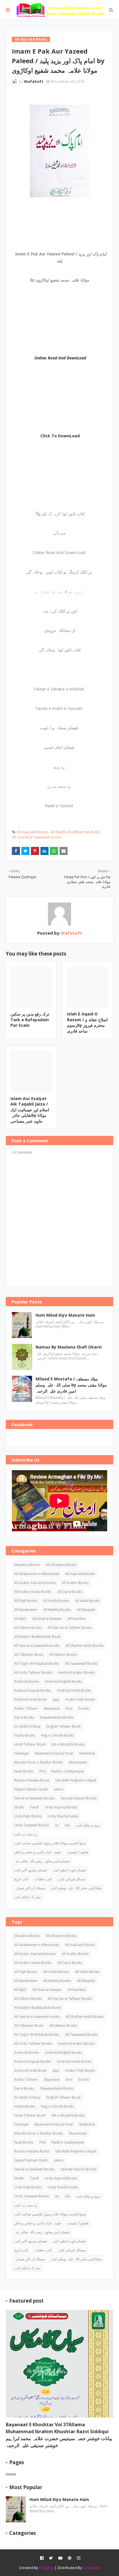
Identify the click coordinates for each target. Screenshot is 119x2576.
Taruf (34, 1807)
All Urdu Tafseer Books (33, 1672)
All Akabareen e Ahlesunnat (37, 1574)
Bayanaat (52, 1708)
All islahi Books (87, 1601)
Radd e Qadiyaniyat (68, 1771)
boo (69, 1708)
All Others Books (28, 1628)
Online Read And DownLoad (60, 358)
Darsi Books (24, 1717)
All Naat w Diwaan (47, 1619)
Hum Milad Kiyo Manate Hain (65, 1315)
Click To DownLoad (60, 436)
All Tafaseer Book (29, 1655)
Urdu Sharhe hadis (63, 1816)
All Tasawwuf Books (81, 1664)
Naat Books (24, 1771)
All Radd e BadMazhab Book (75, 832)
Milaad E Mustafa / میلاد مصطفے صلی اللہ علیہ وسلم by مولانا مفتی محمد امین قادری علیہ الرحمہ (71, 1385)
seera (59, 1789)
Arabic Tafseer (26, 1708)
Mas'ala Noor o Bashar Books (39, 1762)
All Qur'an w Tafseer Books (70, 1628)
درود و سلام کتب (88, 1825)
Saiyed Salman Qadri (31, 1789)
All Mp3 (20, 1619)
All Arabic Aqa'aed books (35, 1583)
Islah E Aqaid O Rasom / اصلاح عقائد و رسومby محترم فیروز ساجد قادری (87, 1022)
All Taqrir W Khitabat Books (37, 1664)
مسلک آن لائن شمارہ (29, 1888)
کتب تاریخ (21, 1879)
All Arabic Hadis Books (33, 1592)
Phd (42, 1771)
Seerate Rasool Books (79, 1798)
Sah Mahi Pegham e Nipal (76, 1780)
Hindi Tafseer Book (30, 1744)
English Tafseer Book (64, 1726)
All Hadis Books (56, 1601)
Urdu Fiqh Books (28, 1816)
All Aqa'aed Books (32, 832)
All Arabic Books (75, 1583)
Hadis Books (25, 1735)
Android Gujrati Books (32, 1690)
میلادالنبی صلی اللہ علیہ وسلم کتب (76, 1888)
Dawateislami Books (57, 1717)
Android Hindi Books (74, 1690)
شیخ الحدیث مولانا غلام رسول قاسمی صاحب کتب (50, 1843)
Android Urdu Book (30, 1699)
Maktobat (87, 1753)
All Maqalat (86, 1610)
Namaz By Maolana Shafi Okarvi (69, 1347)
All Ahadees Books (61, 1565)
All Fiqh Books (26, 1601)
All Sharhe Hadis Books (84, 1646)
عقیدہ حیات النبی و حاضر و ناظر (38, 1852)
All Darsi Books (70, 1592)
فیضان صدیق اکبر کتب (30, 1870)
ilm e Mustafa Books (68, 1744)
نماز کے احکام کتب (27, 1897)
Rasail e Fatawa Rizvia (32, 1780)
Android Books (27, 1681)
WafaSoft (34, 81)
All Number (77, 1619)
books (84, 1708)
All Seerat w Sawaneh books (37, 837)
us (57, 1825)
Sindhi (19, 1807)
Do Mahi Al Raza (27, 1726)
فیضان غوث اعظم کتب (69, 1870)
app (56, 1699)
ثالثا (67, 1825)
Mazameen (78, 1762)
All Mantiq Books (57, 1610)
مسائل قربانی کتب (72, 1879)
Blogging (46, 2568)
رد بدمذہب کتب (26, 1834)
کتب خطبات (43, 1879)
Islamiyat (21, 1753)
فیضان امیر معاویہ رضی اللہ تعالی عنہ (42, 1861)
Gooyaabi (92, 2568)
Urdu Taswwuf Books (31, 1825)
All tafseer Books (63, 1655)
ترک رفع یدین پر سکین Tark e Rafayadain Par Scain (30, 1020)
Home (11, 2474)
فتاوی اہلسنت (78, 1852)
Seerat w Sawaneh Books (34, 1798)
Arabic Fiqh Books (80, 1699)
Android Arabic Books (76, 1672)
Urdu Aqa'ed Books (61, 1807)
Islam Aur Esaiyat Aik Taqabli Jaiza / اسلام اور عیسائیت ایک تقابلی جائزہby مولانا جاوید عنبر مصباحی (30, 1110)
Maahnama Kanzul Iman (54, 1753)
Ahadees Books (27, 1565)
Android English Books (64, 1681)
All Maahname (26, 1610)
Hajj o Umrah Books (57, 1735)
